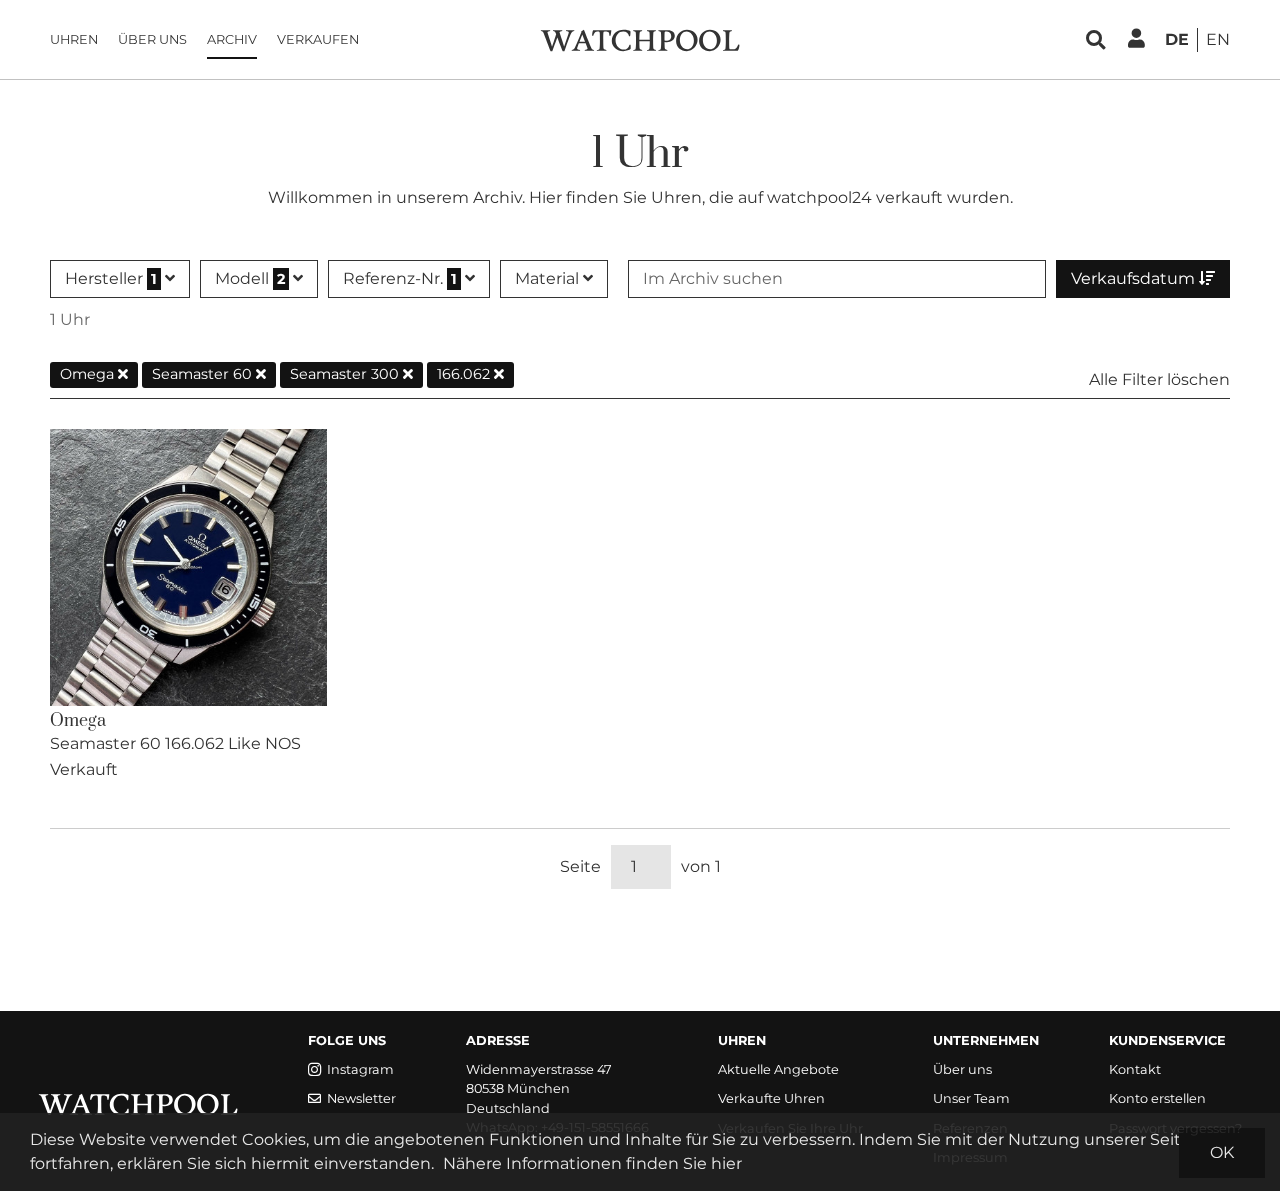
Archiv (232, 39)
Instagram (360, 1069)
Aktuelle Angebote (778, 1069)
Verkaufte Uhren (771, 1098)
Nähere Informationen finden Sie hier (592, 1163)
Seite (580, 866)
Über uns (152, 39)
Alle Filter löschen (1159, 379)
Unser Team (971, 1098)
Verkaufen (318, 39)
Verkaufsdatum (1135, 278)
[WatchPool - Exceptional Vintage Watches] (640, 38)
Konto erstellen (1157, 1098)
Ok (1222, 1152)
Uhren (74, 39)
